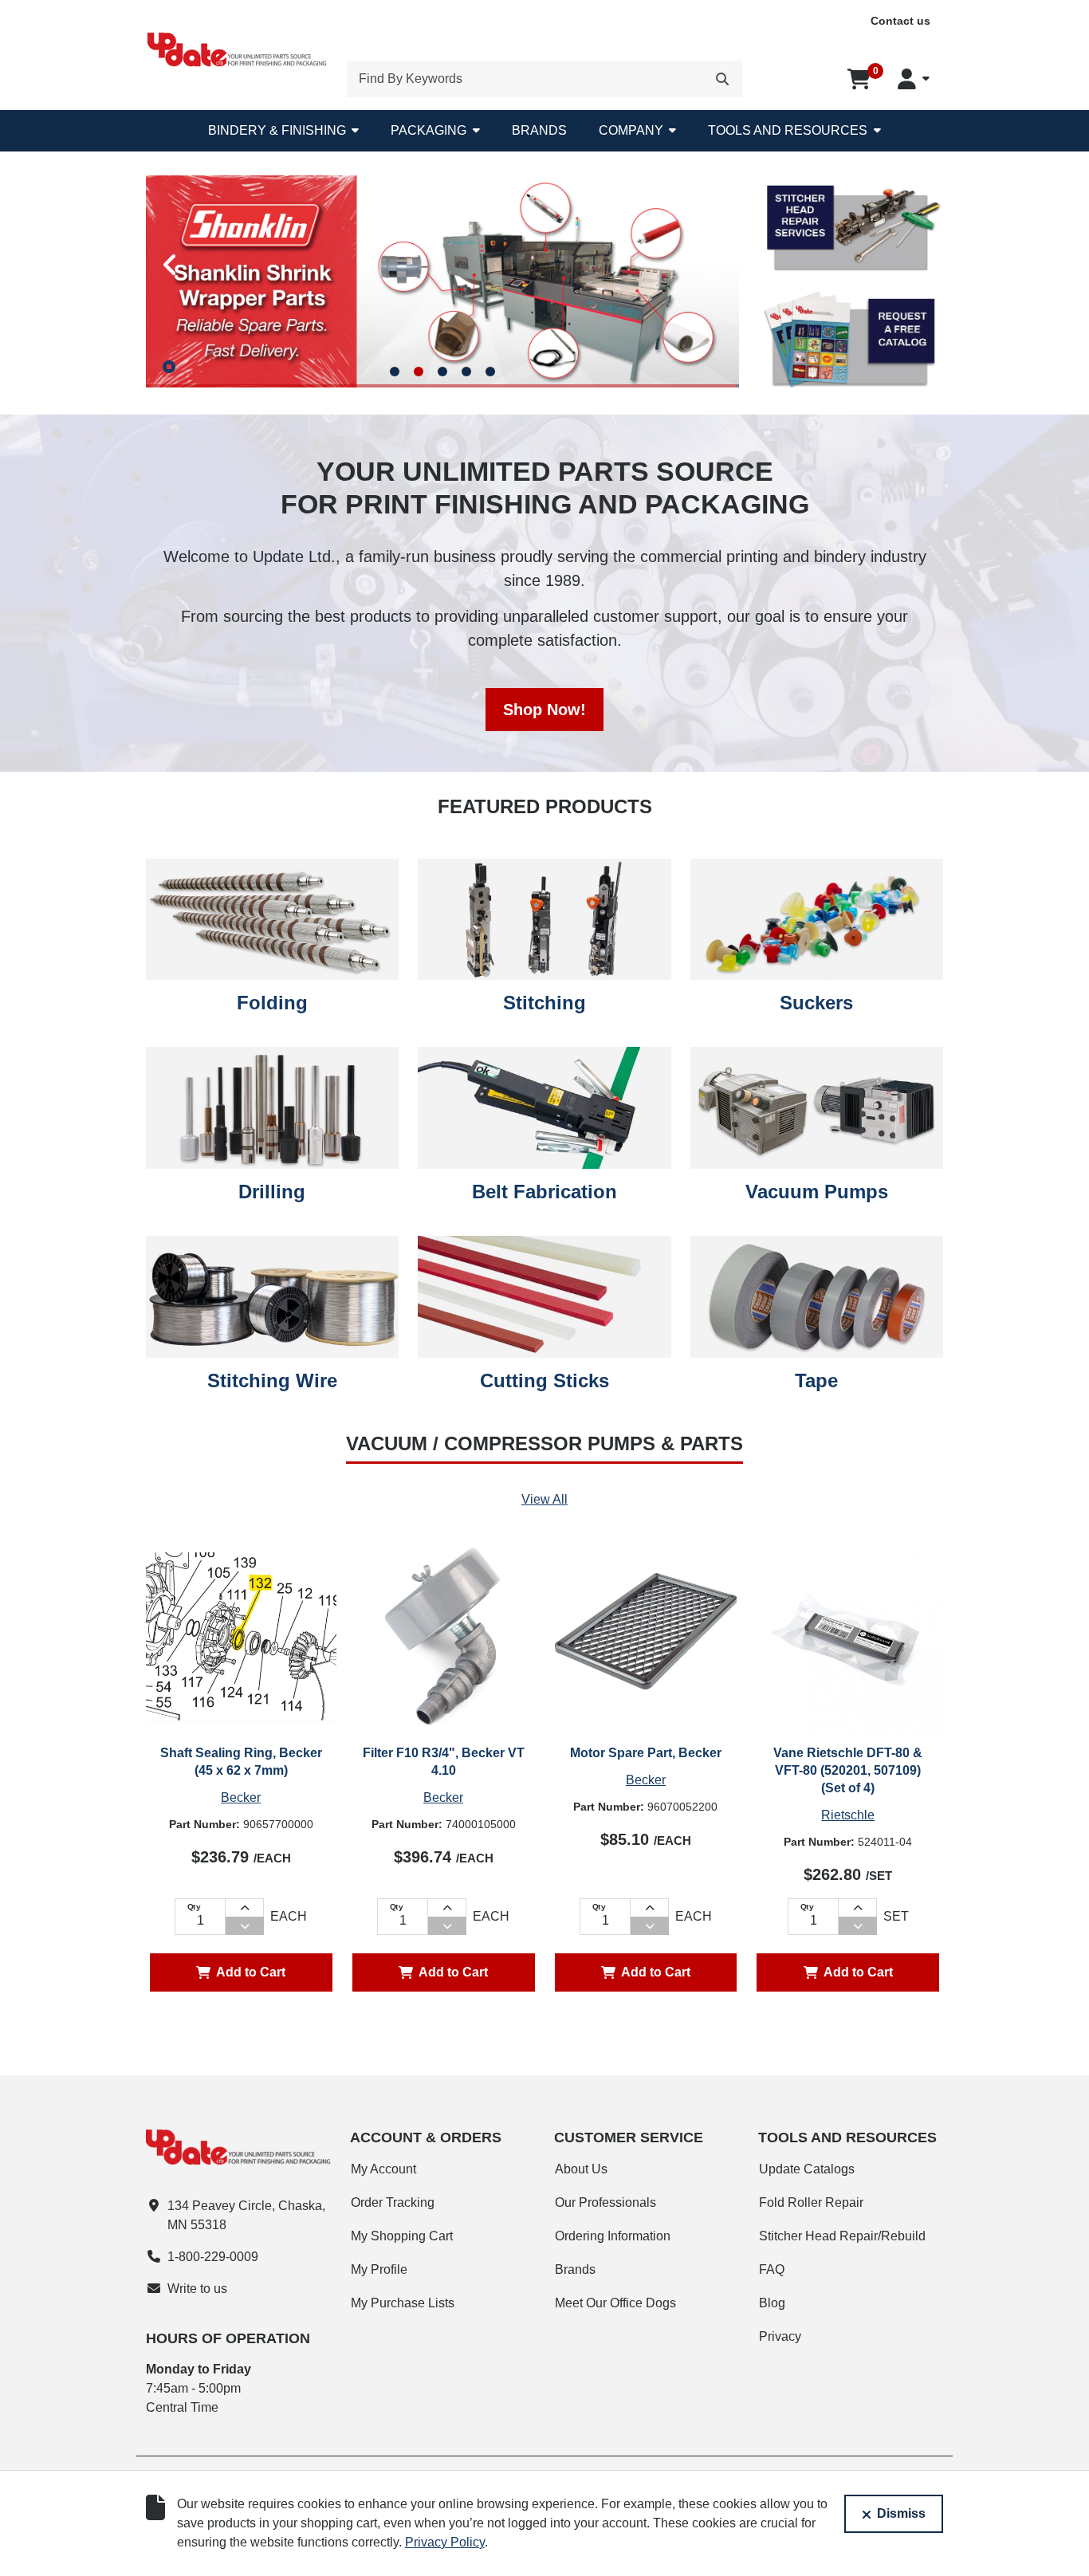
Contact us (900, 21)
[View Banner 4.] (466, 365)
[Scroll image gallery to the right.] (715, 262)
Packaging (429, 130)
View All (544, 1499)
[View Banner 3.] (442, 365)
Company (631, 130)
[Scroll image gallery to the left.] (170, 262)
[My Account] (914, 79)
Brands (539, 130)
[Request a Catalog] (851, 340)
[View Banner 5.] (490, 365)
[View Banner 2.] (419, 365)
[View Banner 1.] (395, 365)
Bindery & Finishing (277, 130)
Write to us (197, 2289)
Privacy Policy (445, 2542)
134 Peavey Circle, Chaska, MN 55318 (246, 2215)
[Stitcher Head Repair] (851, 226)
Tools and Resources (788, 130)
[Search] (722, 79)
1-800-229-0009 (213, 2257)
